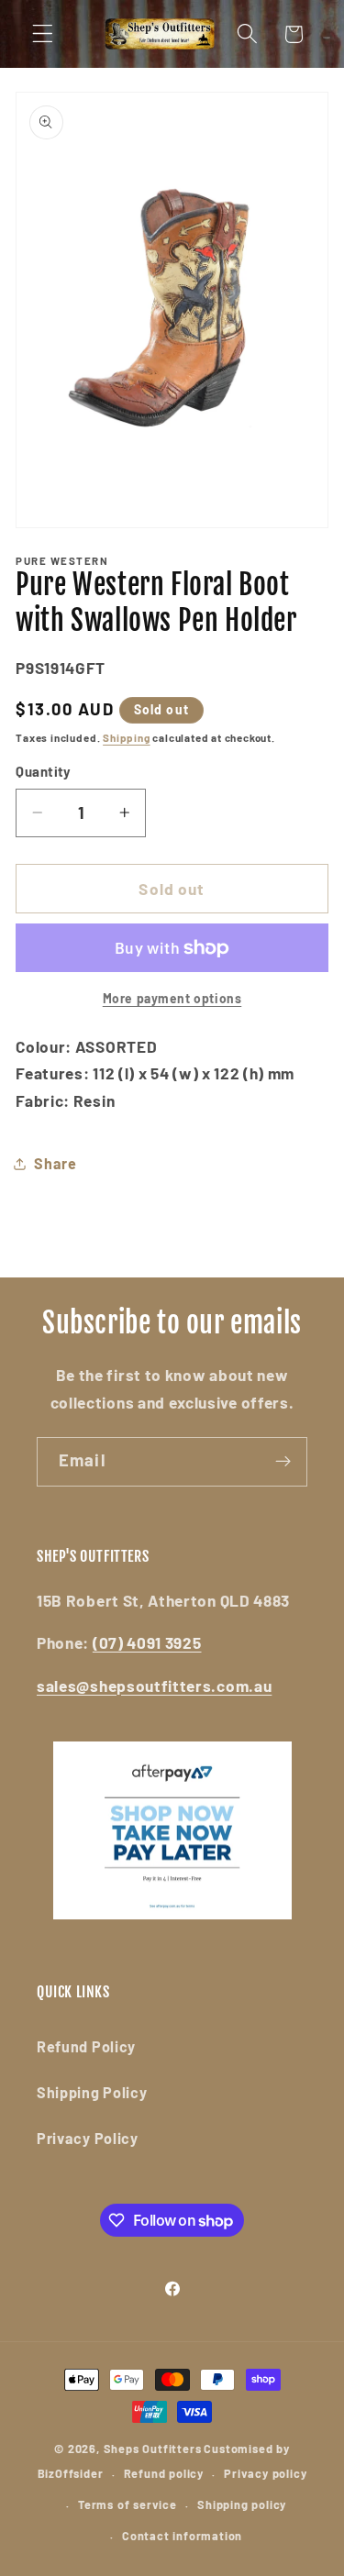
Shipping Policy (92, 2092)
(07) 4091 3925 (147, 1642)
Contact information (182, 2536)
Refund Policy (86, 2046)
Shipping (126, 737)
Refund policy (164, 2473)
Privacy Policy (88, 2138)
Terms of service (128, 2504)
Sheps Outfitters (153, 2449)
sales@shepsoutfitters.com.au (154, 1686)
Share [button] (55, 1163)
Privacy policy (265, 2473)
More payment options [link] (172, 998)
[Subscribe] (283, 1462)
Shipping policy (242, 2504)
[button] (43, 34)
